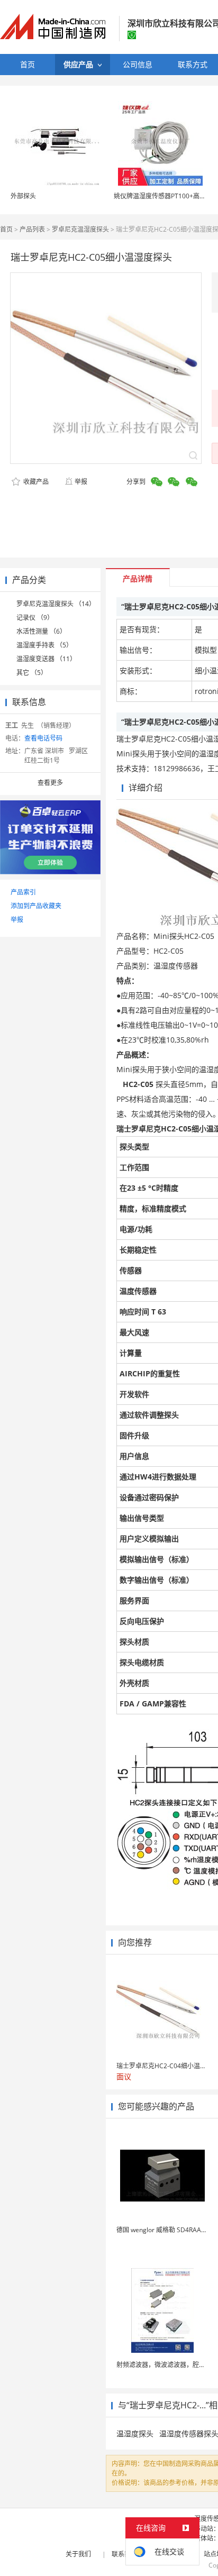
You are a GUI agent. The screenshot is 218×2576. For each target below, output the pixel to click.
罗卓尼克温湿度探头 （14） (56, 604)
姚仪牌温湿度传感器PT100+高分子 (163, 196)
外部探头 (23, 196)
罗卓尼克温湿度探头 (80, 229)
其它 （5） (32, 673)
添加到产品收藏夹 (36, 906)
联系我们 (124, 2554)
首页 (6, 229)
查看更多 (50, 783)
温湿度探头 (135, 2433)
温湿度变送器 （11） (46, 659)
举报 (81, 482)
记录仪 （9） (35, 618)
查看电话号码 (43, 738)
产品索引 (23, 892)
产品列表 (32, 229)
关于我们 (78, 2554)
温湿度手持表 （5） (44, 645)
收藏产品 (35, 482)
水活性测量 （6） (41, 631)
